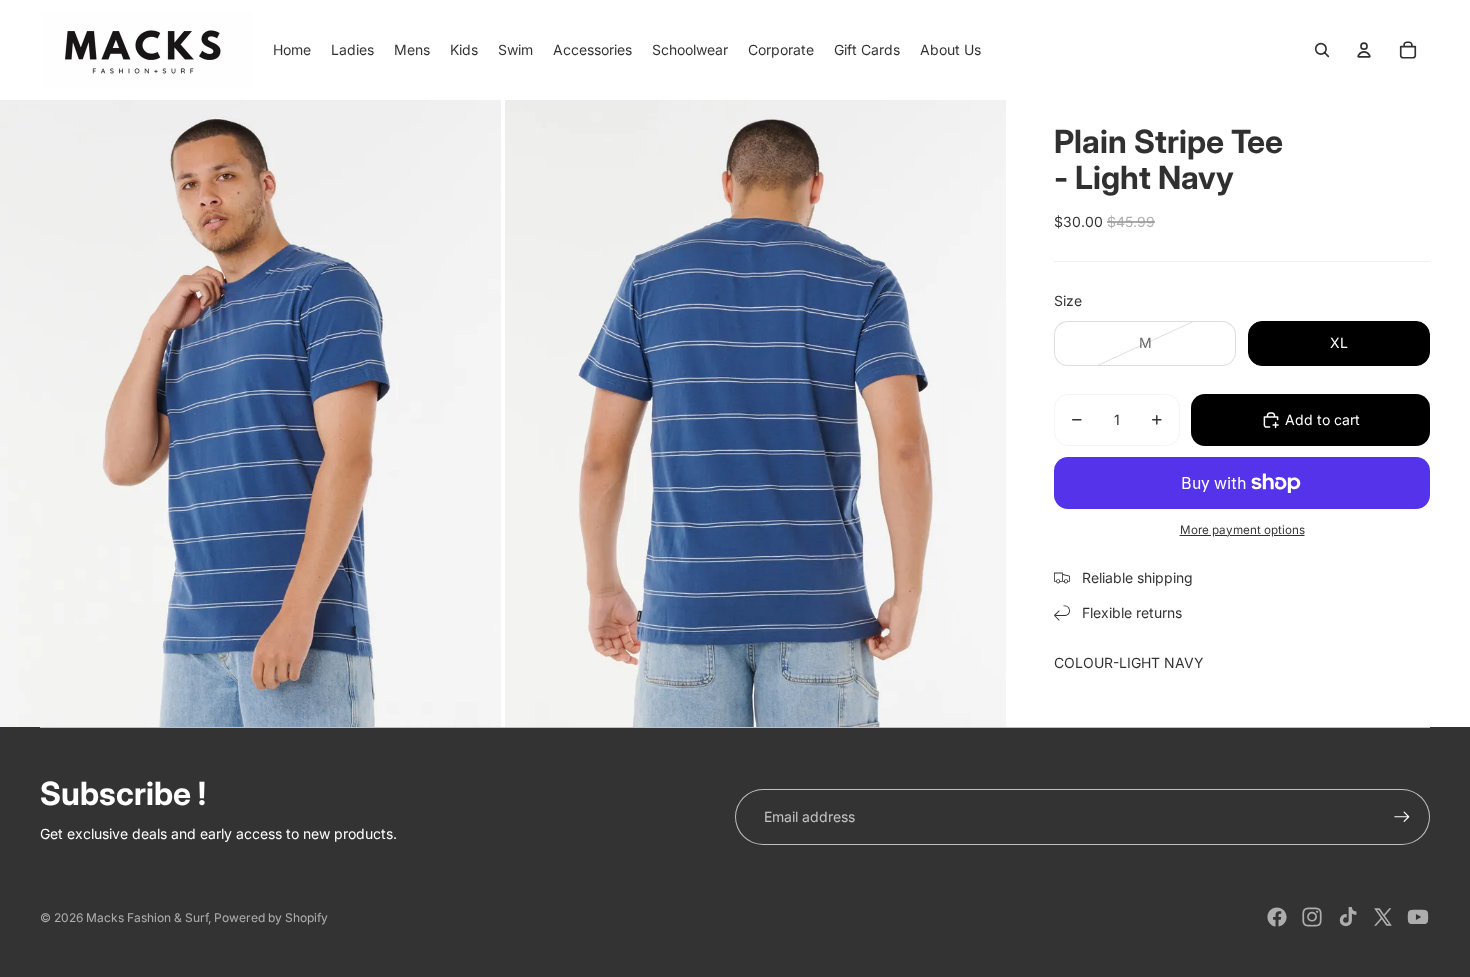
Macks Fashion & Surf (147, 917)
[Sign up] (1402, 817)
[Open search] (1322, 50)
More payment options (1242, 530)
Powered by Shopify (271, 917)
